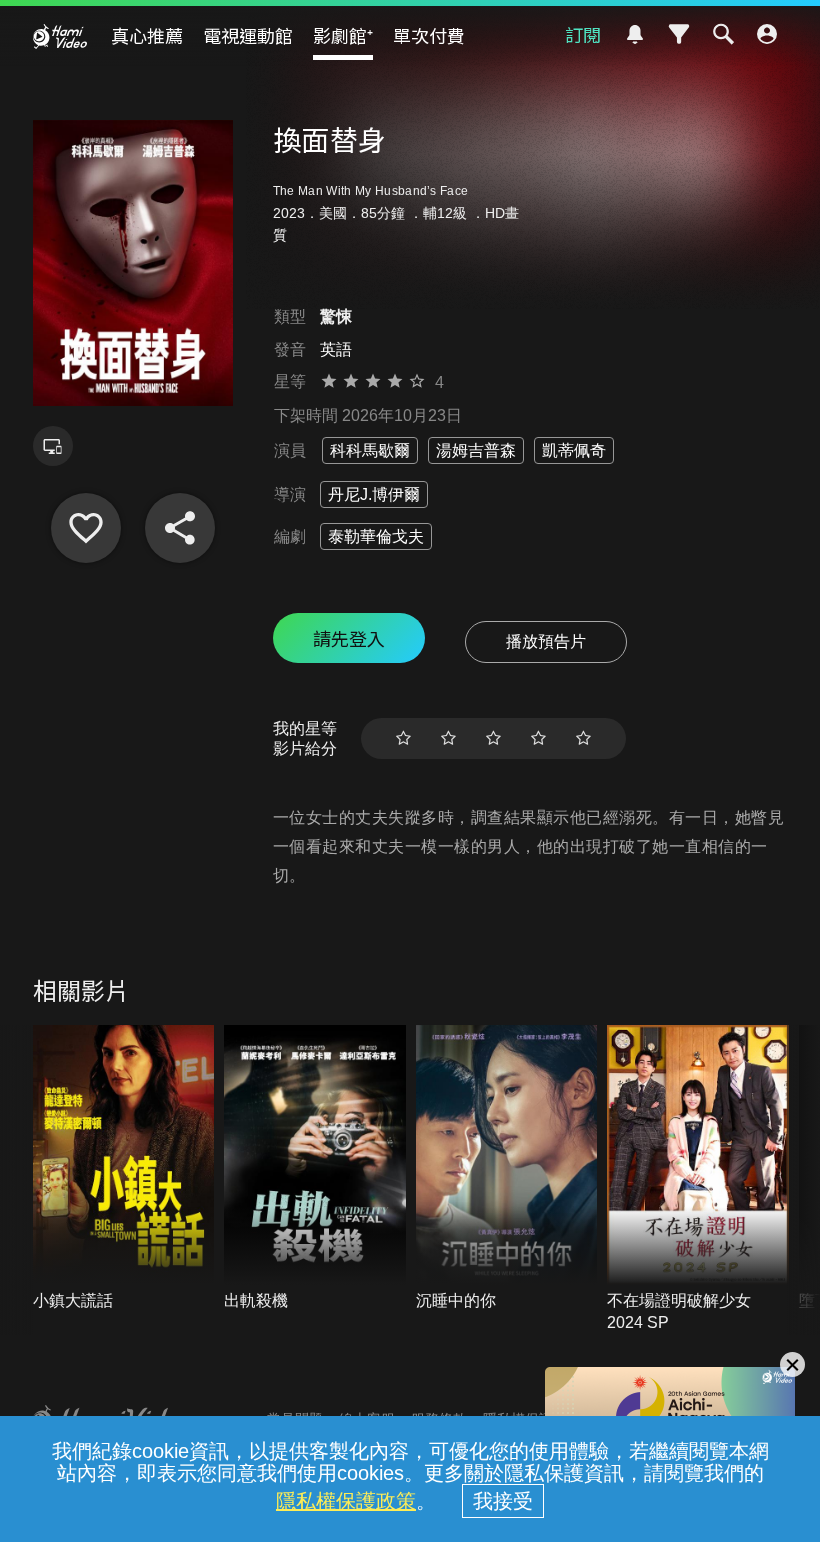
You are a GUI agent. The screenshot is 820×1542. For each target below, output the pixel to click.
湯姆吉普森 (476, 450)
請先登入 (349, 638)
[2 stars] (448, 738)
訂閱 (583, 34)
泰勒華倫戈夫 (376, 536)
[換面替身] (86, 528)
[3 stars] (493, 738)
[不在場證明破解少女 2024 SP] (698, 1179)
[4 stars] (538, 738)
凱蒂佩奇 (574, 450)
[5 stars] (583, 738)
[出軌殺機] (315, 1168)
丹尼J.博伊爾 (374, 494)
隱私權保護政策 (346, 1501)
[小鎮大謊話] (124, 1168)
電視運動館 (248, 35)
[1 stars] (403, 738)
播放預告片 (546, 641)
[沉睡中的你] (507, 1168)
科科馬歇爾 (370, 450)
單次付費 (429, 35)
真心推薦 (147, 35)
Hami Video (60, 36)
